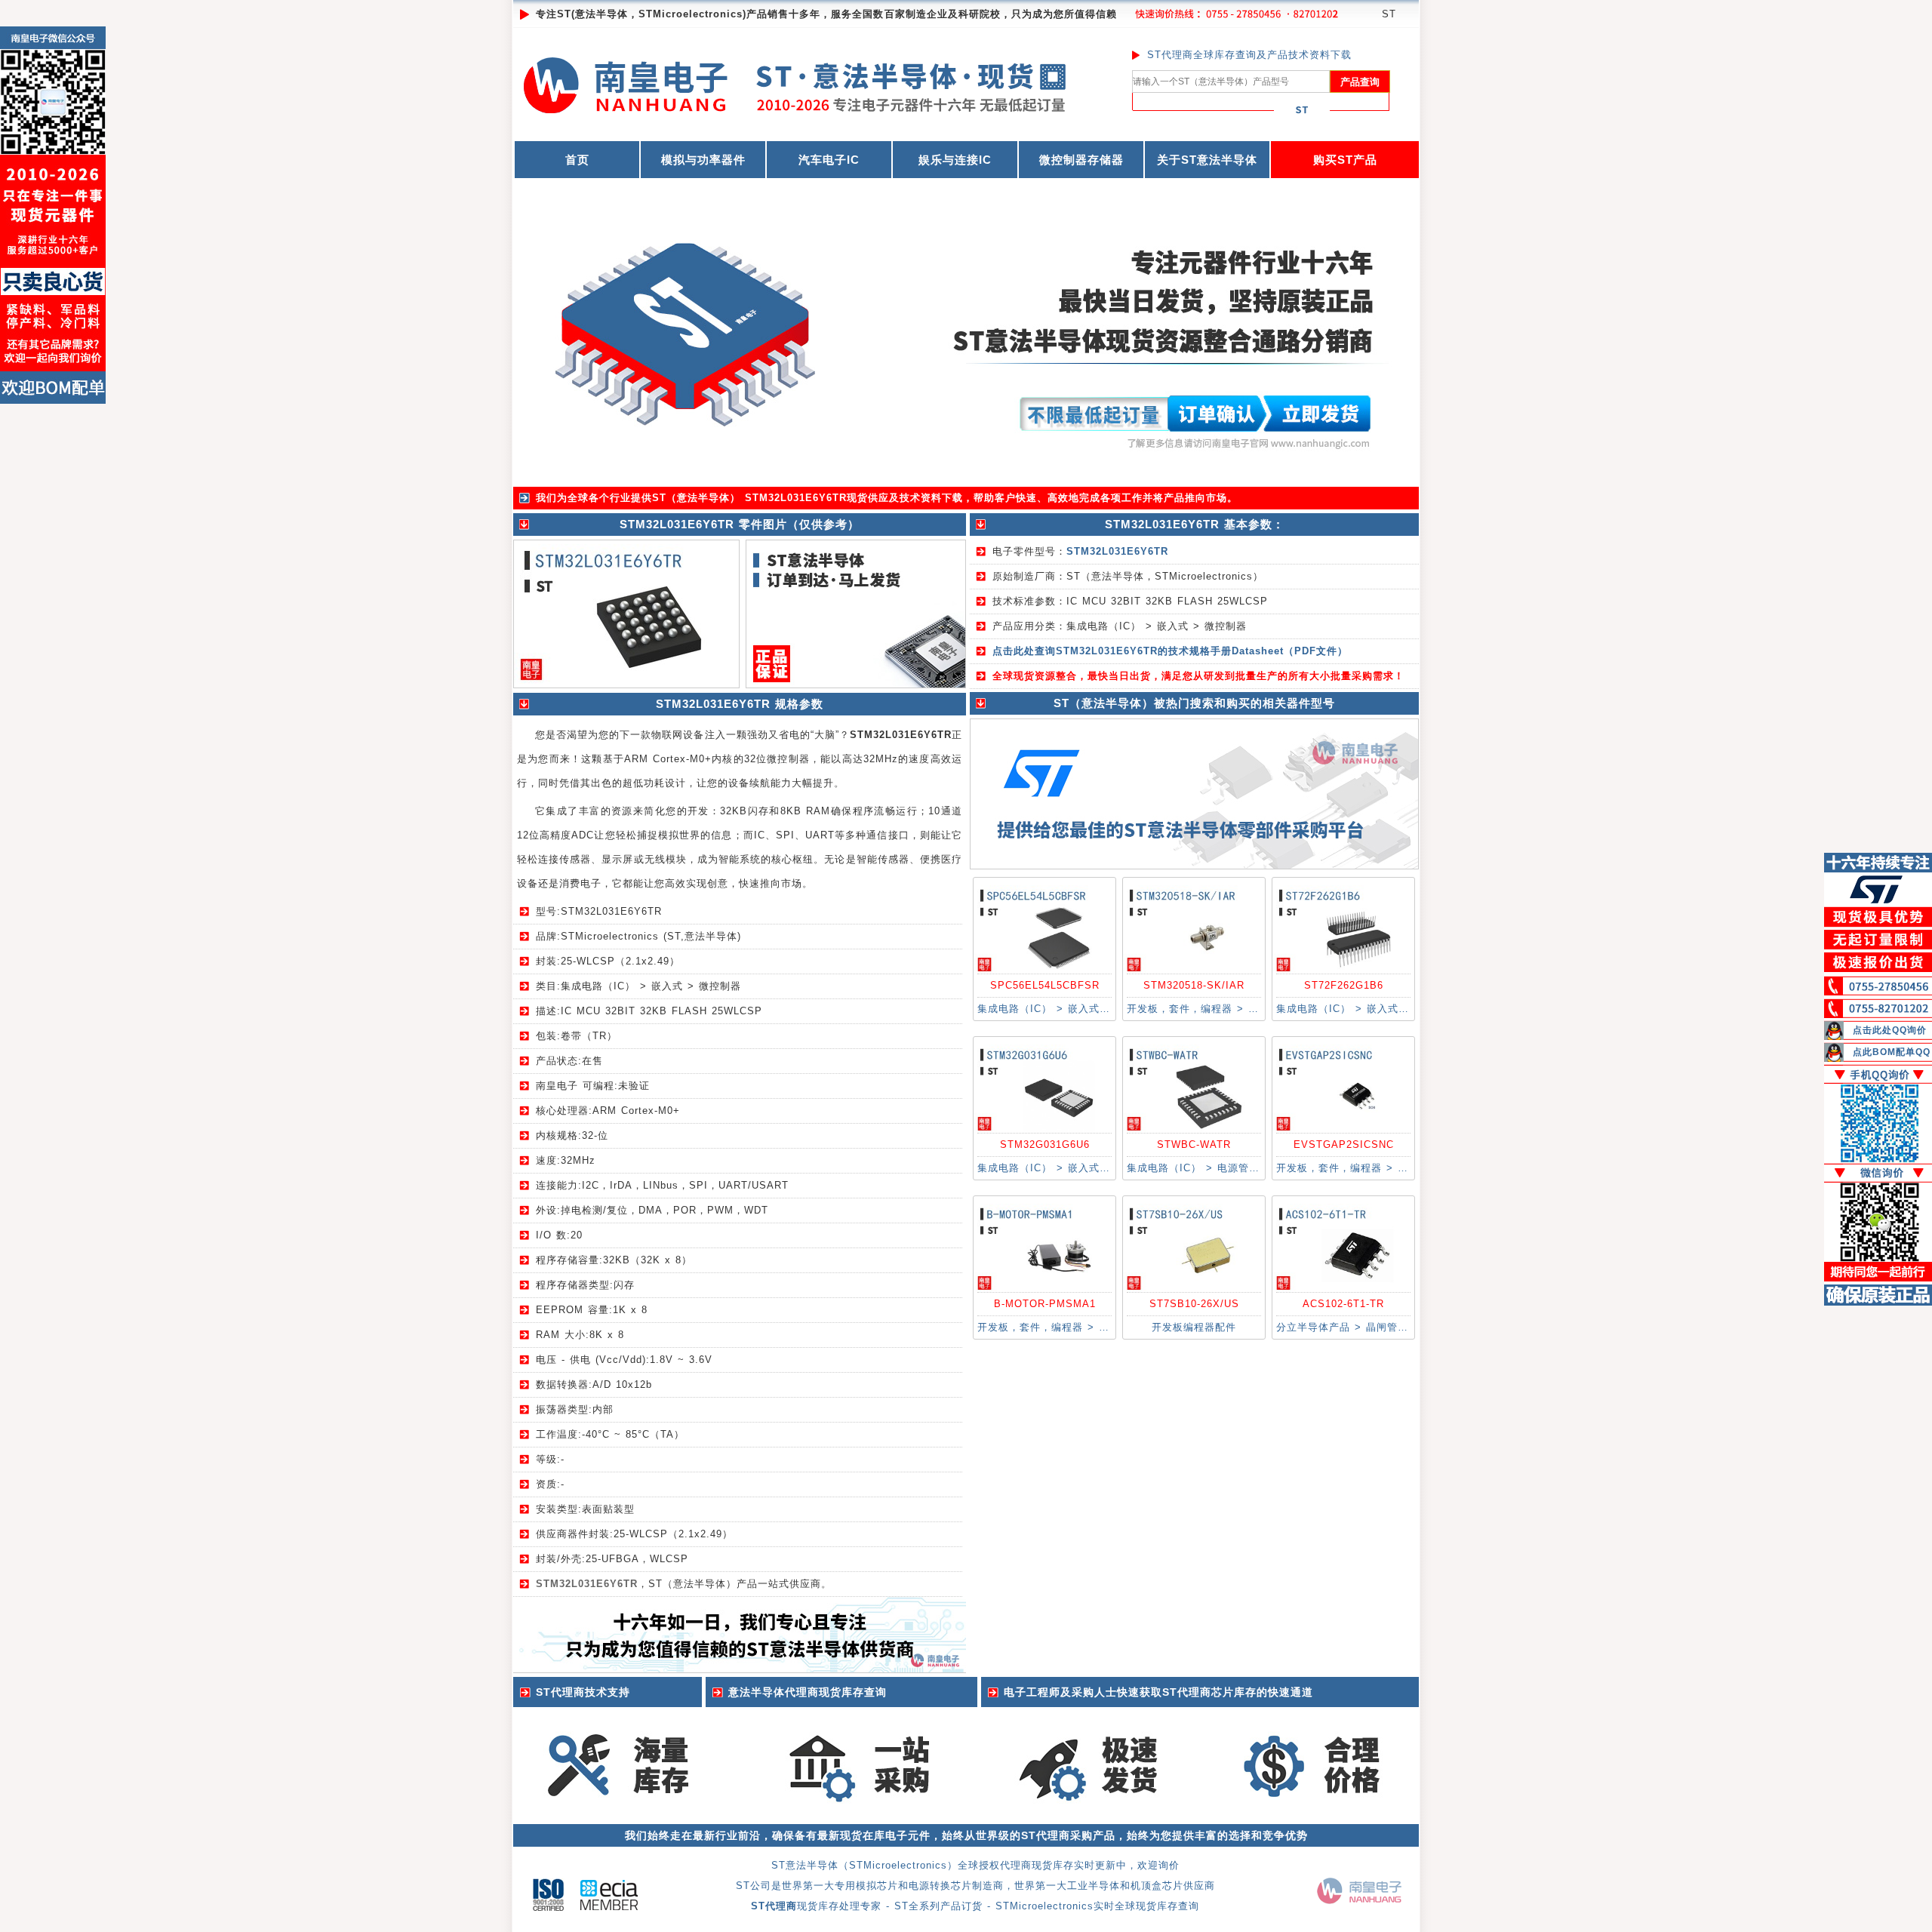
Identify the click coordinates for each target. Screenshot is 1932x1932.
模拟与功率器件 (703, 160)
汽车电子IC (829, 160)
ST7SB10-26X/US (1194, 1304)
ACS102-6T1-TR (1343, 1304)
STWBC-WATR (1194, 1144)
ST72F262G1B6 (1344, 985)
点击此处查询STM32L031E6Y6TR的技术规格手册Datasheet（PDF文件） (1170, 651)
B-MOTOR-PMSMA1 (1045, 1304)
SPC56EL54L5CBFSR (1045, 985)
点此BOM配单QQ (1892, 1052)
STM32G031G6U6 (1045, 1144)
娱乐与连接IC (955, 160)
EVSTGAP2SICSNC (1344, 1144)
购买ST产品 (1345, 160)
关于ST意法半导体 (1207, 160)
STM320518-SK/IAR (1194, 985)
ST (1389, 14)
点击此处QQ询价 (1890, 1030)
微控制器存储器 (1081, 160)
